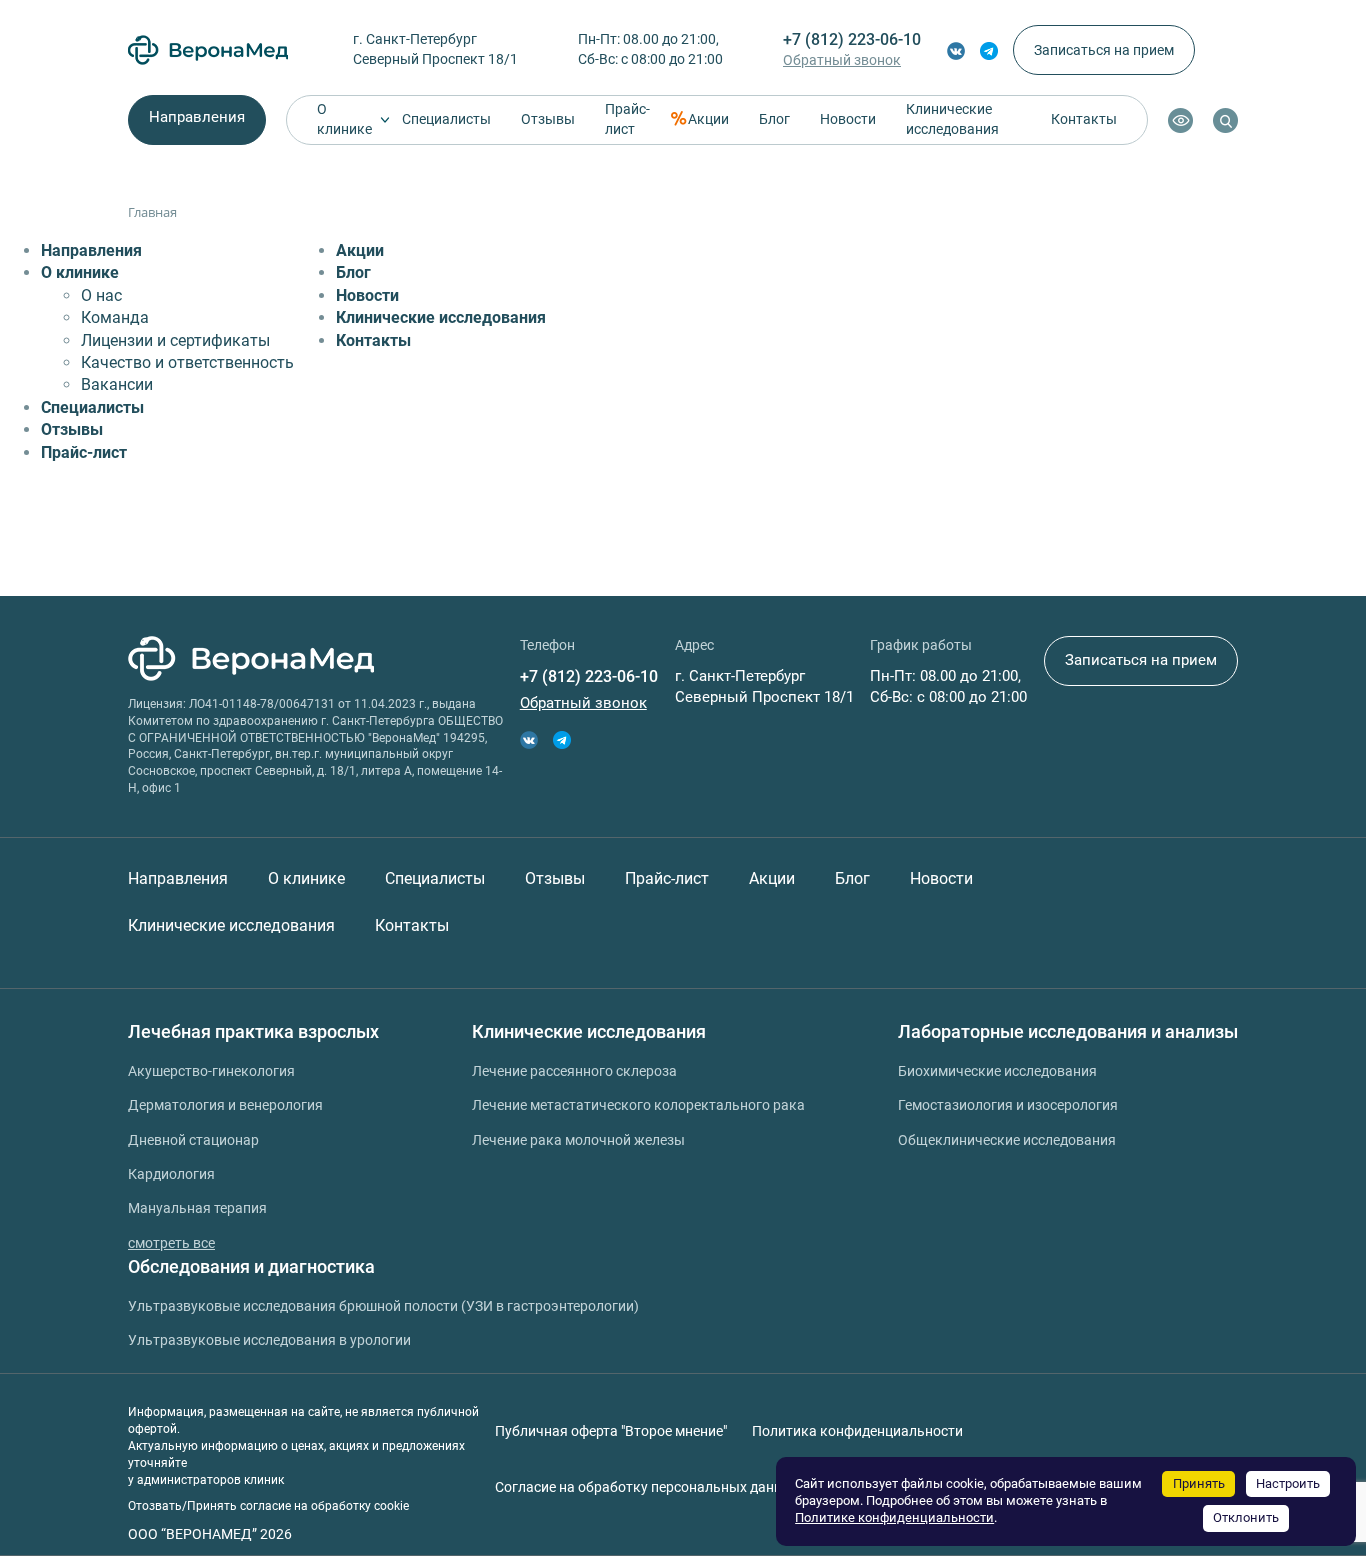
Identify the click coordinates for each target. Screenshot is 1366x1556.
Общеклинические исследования (1007, 1140)
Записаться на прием (1104, 50)
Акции (708, 119)
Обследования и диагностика (251, 1266)
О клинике (344, 119)
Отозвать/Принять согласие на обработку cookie (268, 1506)
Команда (115, 317)
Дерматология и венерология (225, 1105)
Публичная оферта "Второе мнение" (611, 1431)
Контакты (1084, 119)
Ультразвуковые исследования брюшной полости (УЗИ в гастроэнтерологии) (383, 1306)
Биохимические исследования (997, 1071)
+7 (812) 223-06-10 (852, 39)
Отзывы (548, 119)
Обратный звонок (842, 60)
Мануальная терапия (197, 1208)
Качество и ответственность (187, 362)
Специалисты (446, 119)
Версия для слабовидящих (1180, 120)
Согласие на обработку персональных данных (647, 1487)
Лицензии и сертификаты (175, 340)
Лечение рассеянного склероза (574, 1071)
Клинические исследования (952, 119)
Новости (848, 119)
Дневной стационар (193, 1140)
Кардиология (171, 1174)
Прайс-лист (627, 119)
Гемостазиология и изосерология (1008, 1105)
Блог (774, 119)
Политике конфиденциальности (894, 1517)
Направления (197, 117)
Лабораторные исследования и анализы (1068, 1031)
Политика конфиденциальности (857, 1431)
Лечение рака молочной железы (578, 1140)
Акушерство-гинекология (211, 1071)
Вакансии (117, 384)
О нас (101, 295)
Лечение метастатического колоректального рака (638, 1105)
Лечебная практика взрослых (253, 1031)
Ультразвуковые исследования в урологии (269, 1340)
